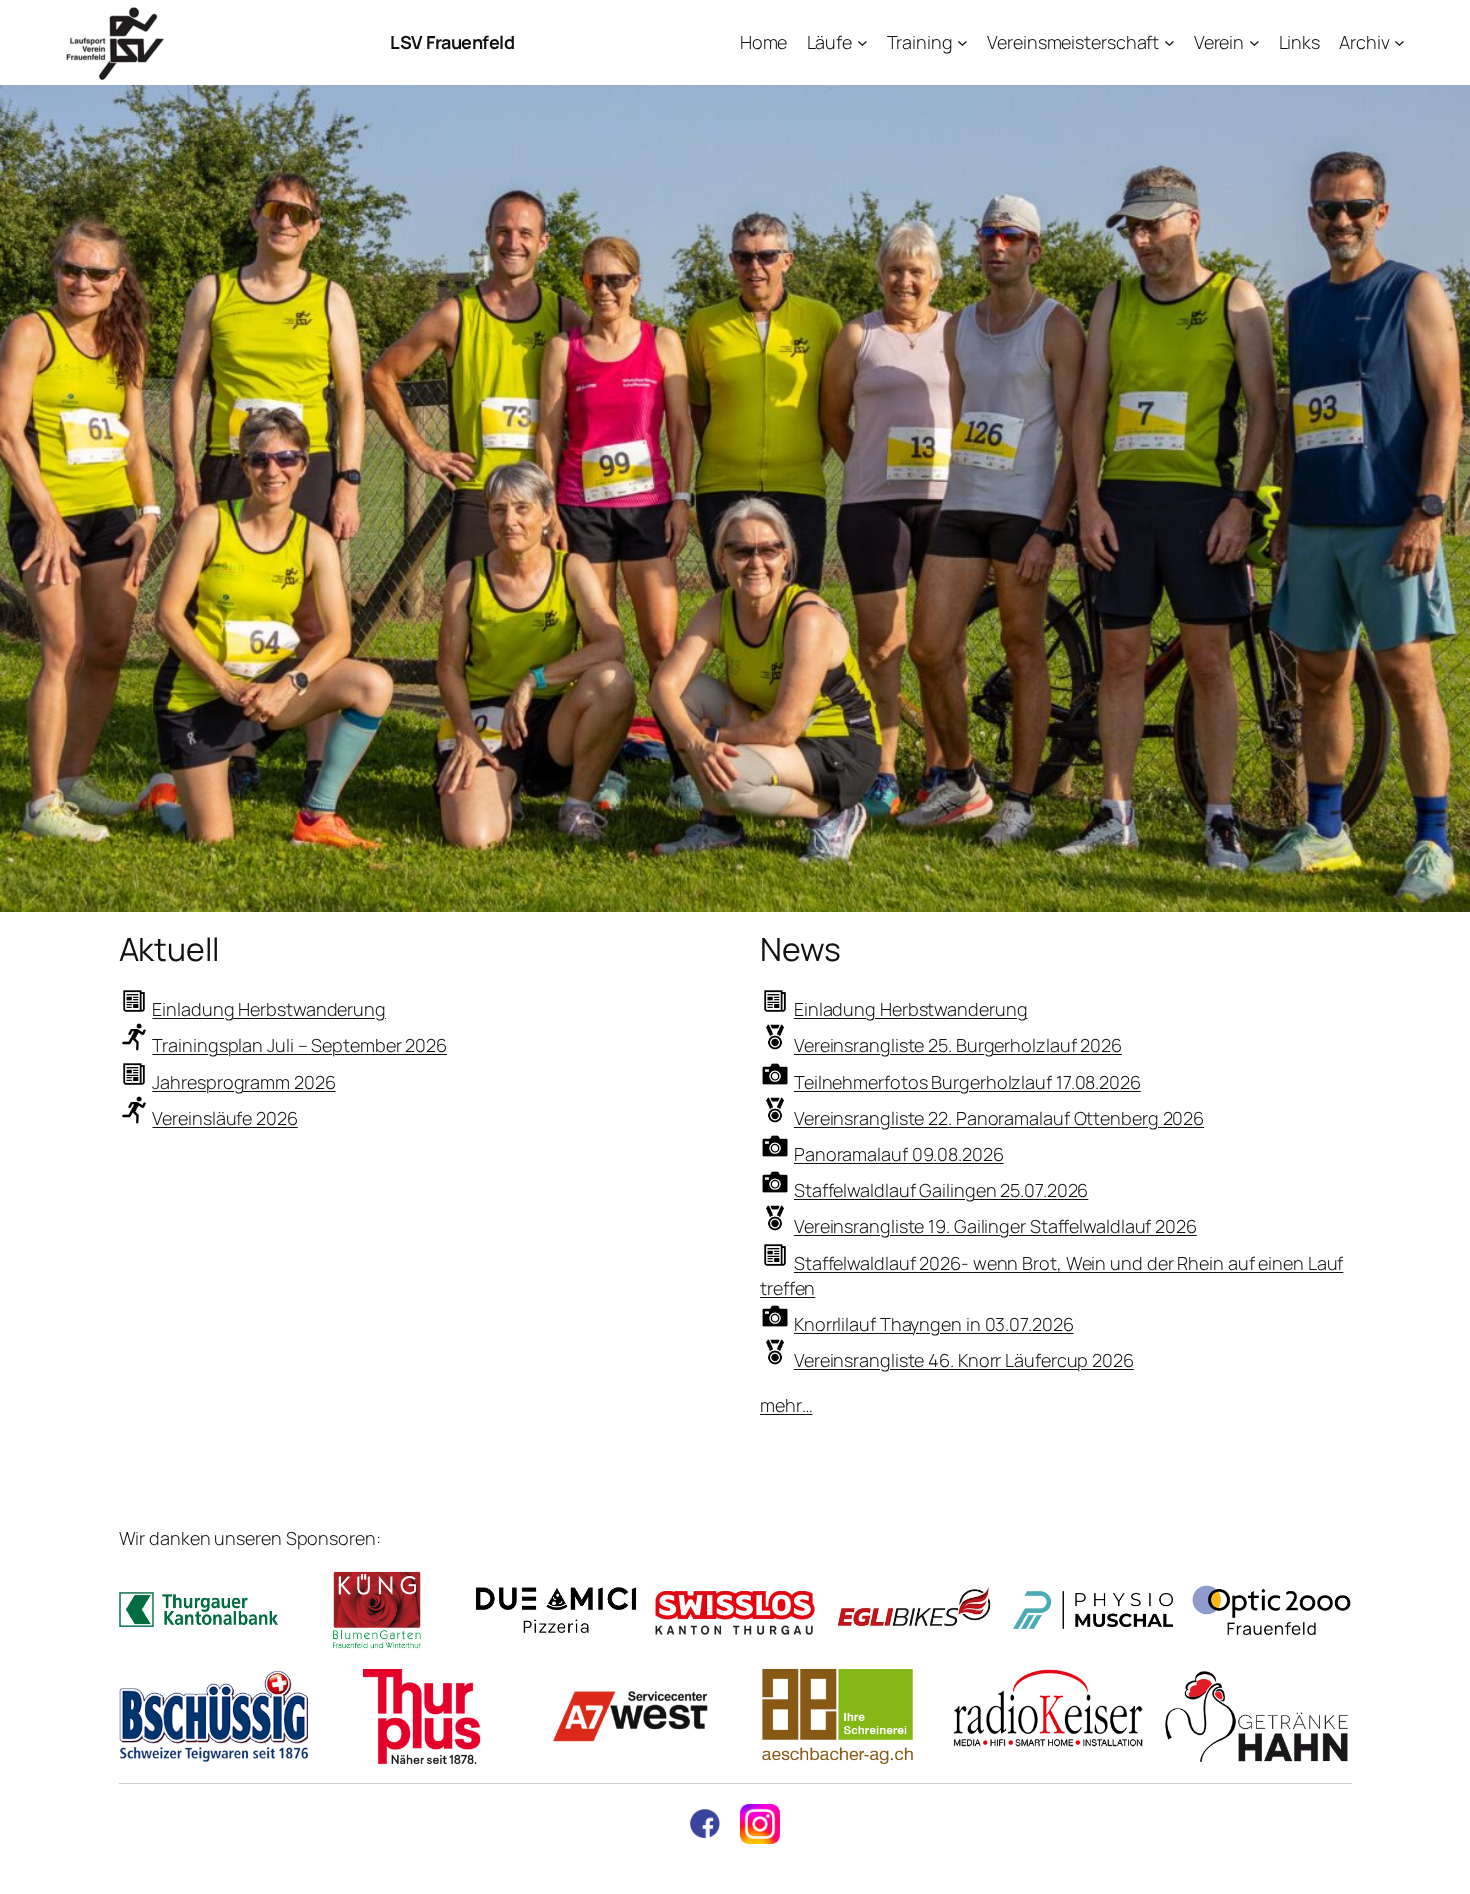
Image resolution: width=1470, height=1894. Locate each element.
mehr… (786, 1405)
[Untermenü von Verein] (1254, 42)
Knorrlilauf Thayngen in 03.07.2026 (934, 1324)
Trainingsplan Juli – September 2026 (299, 1045)
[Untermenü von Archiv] (1399, 42)
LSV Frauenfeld (452, 42)
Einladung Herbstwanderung (269, 1009)
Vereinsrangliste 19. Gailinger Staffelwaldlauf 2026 (995, 1226)
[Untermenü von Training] (962, 42)
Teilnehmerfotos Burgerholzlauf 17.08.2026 (967, 1082)
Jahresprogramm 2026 (243, 1082)
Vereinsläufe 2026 (224, 1118)
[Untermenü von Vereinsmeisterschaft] (1169, 42)
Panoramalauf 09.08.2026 (899, 1154)
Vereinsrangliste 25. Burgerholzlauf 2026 (958, 1045)
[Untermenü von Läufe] (862, 42)
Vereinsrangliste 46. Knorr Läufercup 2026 (964, 1360)
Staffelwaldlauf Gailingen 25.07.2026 (941, 1190)
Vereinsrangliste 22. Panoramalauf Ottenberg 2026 (999, 1118)
